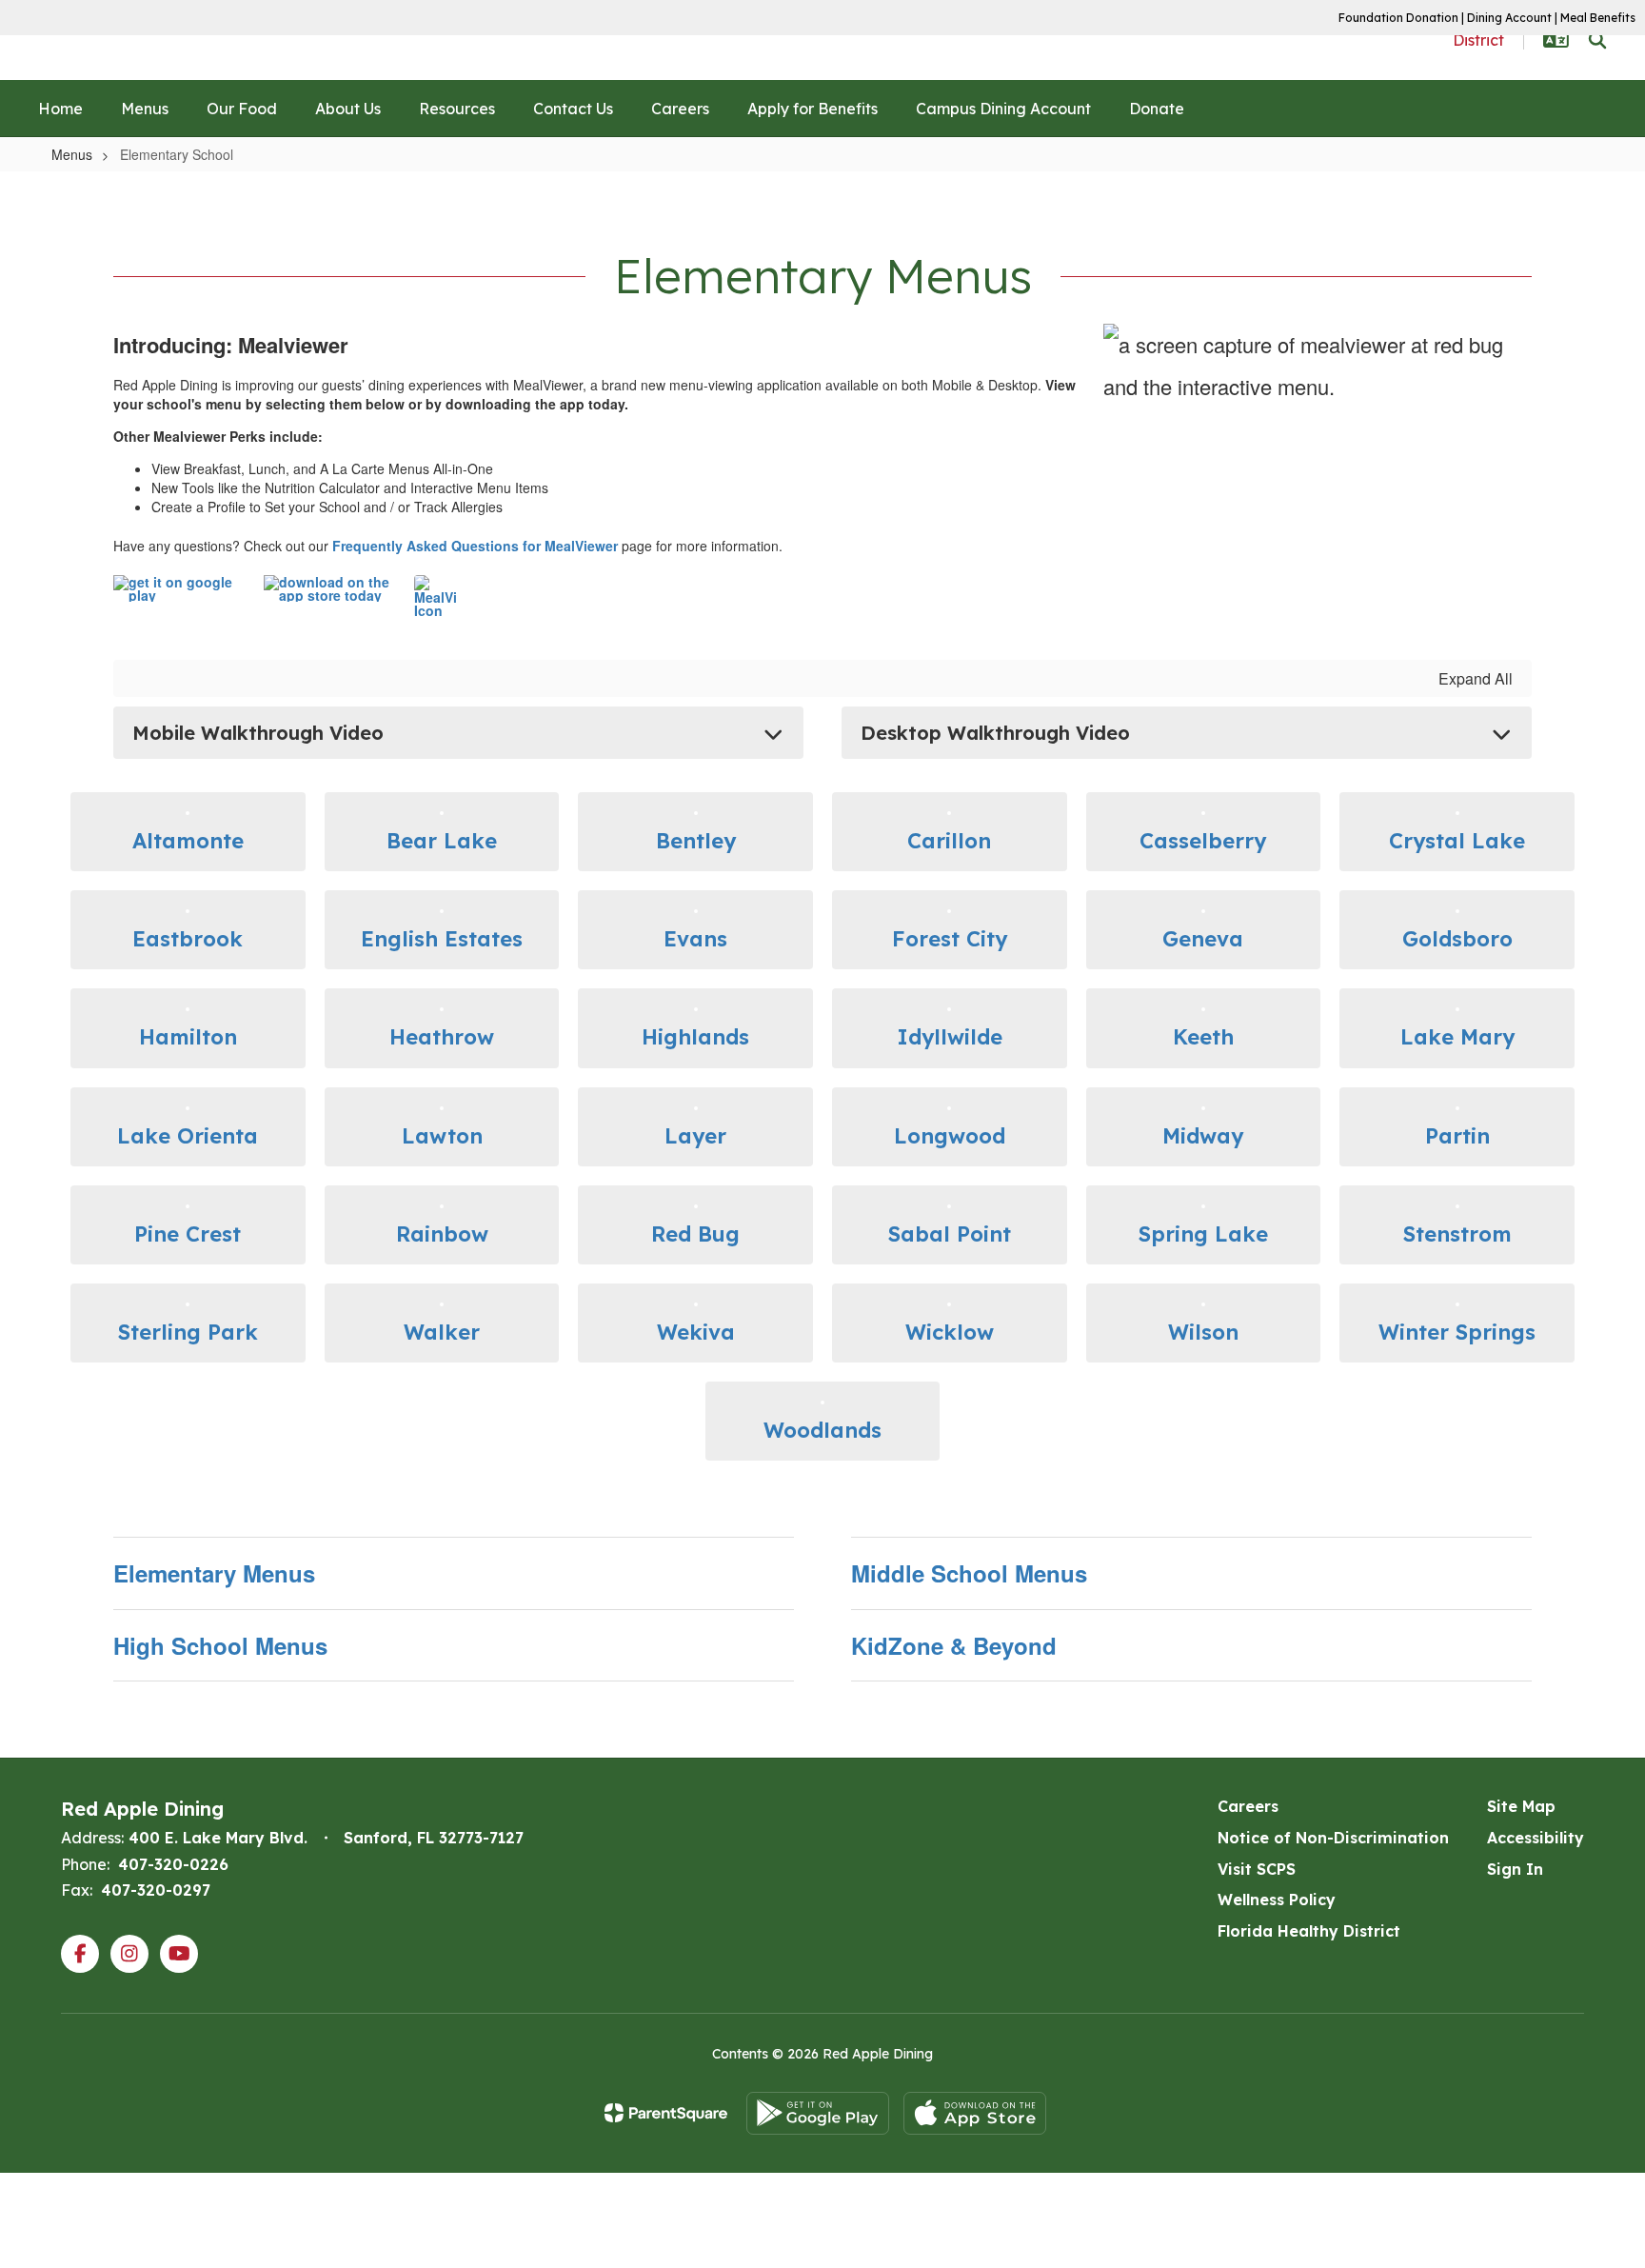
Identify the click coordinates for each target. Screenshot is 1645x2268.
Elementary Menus (214, 1573)
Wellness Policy (1277, 1900)
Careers (1248, 1806)
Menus (72, 154)
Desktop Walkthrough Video (995, 733)
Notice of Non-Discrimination (1333, 1838)
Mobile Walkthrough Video (258, 733)
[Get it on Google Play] (818, 2113)
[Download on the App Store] (975, 2113)
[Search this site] (1597, 40)
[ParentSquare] (666, 2113)
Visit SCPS (1257, 1869)
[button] (1556, 40)
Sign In (1515, 1869)
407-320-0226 (173, 1864)
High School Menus (220, 1645)
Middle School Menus (969, 1573)
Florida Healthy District (1309, 1931)
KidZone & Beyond (954, 1645)
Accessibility (1536, 1838)
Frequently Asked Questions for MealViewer (475, 546)
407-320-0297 (156, 1890)
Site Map (1521, 1806)
